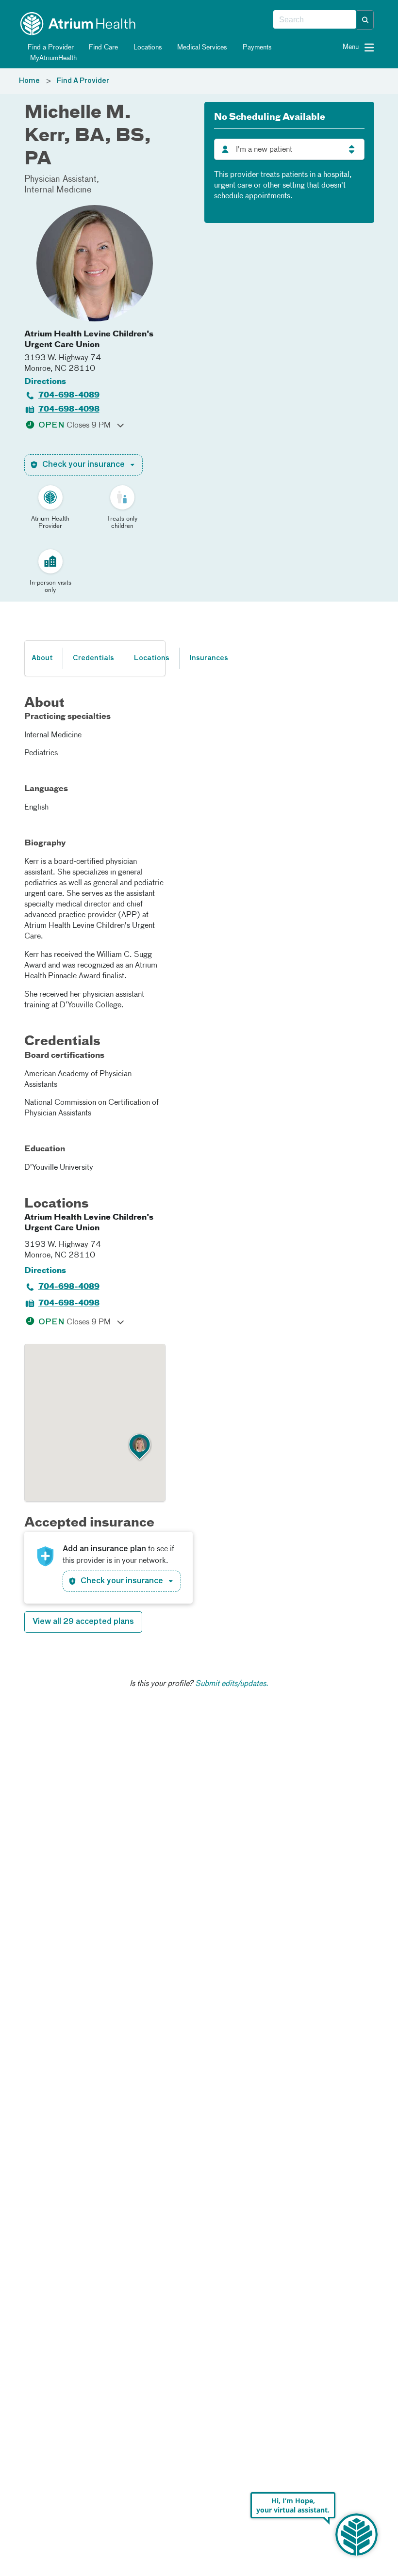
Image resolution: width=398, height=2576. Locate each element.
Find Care (102, 48)
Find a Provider (50, 48)
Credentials (93, 658)
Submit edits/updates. (232, 1684)
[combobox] (315, 20)
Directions (45, 382)
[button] (365, 20)
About (42, 658)
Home (29, 81)
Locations (147, 48)
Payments (256, 48)
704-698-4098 (69, 410)
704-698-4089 (69, 396)
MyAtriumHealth (52, 58)
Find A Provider (83, 81)
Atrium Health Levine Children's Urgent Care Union (89, 340)
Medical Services (201, 48)
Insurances (209, 658)
